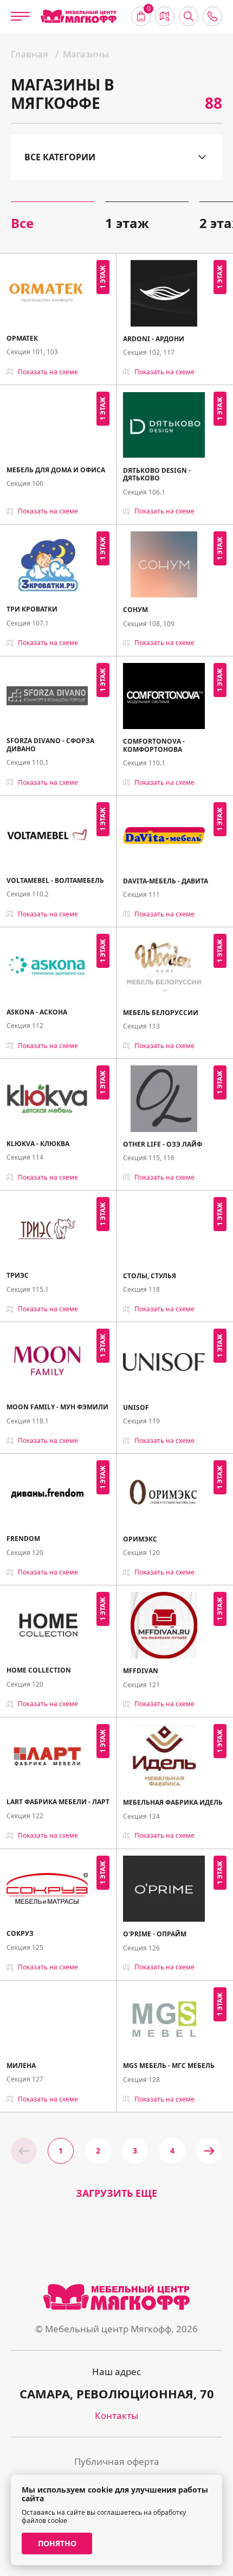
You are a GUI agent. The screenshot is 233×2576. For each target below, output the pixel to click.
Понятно (57, 2543)
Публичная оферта (117, 2461)
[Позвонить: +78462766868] (212, 16)
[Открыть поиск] (189, 16)
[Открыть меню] (20, 16)
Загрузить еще (116, 2193)
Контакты (116, 2415)
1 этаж (127, 223)
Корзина (149, 10)
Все (22, 223)
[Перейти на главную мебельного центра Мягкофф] (79, 17)
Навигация (165, 16)
